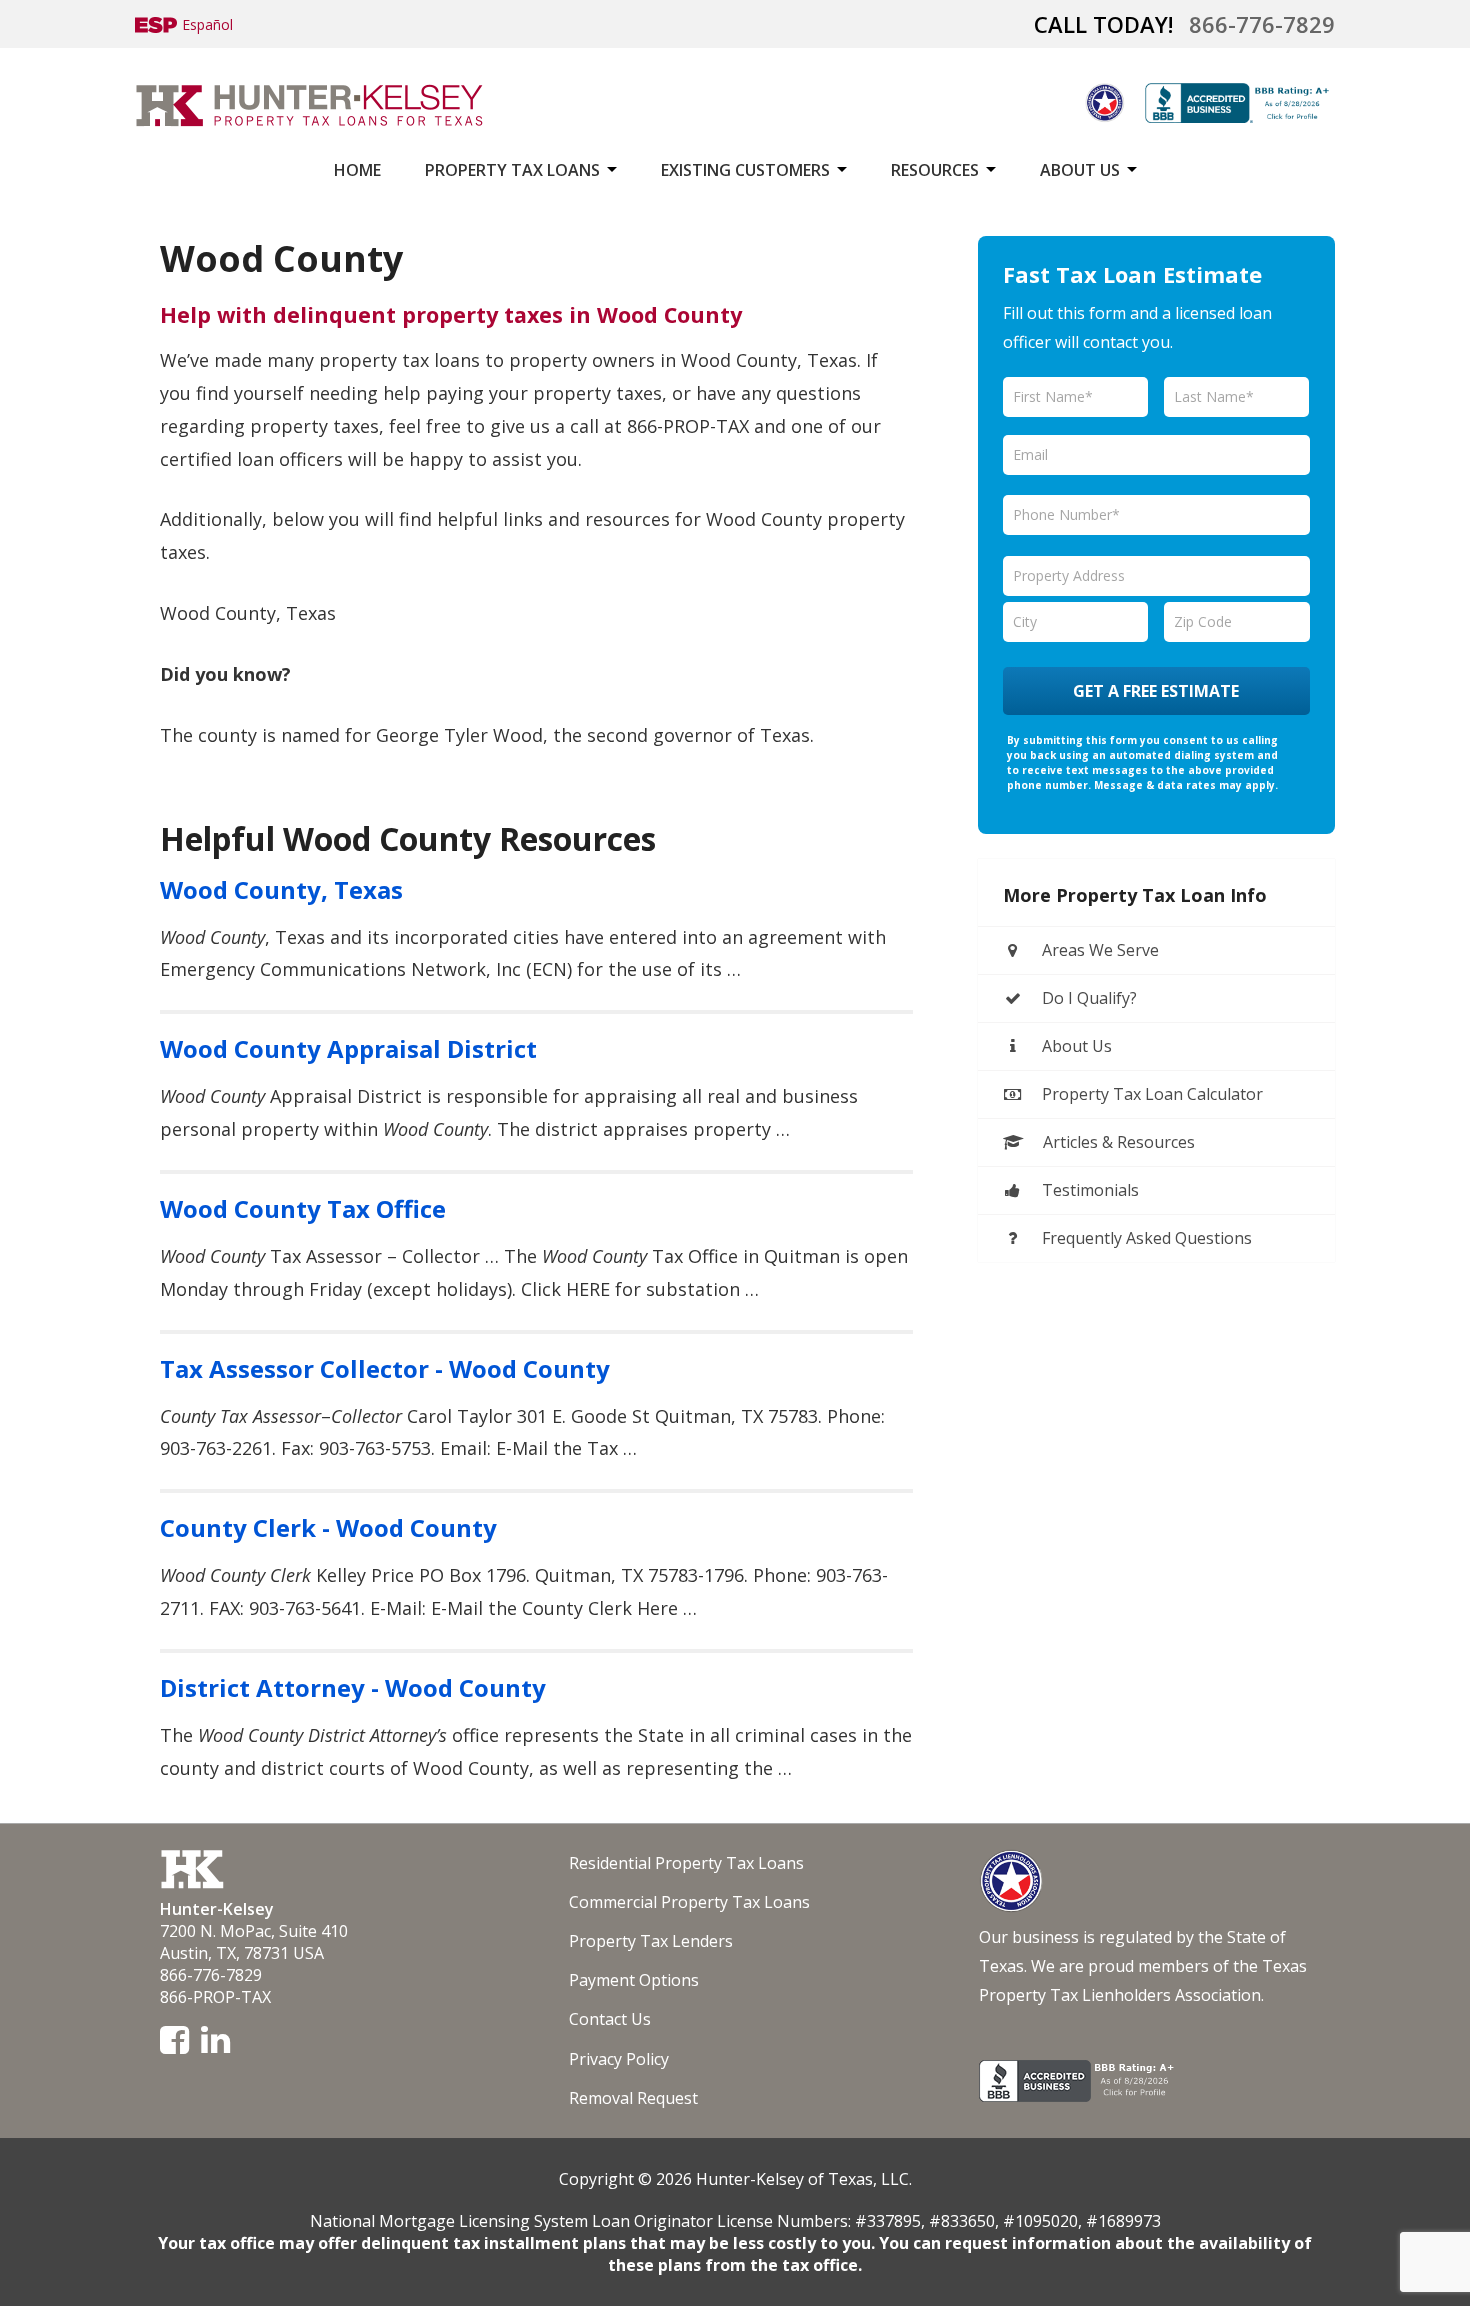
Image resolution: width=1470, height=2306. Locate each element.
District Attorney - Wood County (353, 1687)
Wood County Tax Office (303, 1208)
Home (357, 170)
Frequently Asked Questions (1145, 1238)
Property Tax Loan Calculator (1150, 1094)
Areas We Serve (1098, 950)
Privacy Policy (619, 2059)
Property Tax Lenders (651, 1941)
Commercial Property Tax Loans (689, 1902)
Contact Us (610, 2019)
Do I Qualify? (1087, 998)
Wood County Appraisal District (348, 1048)
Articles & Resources (1117, 1142)
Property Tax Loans (512, 170)
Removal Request (633, 2098)
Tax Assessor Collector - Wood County (385, 1368)
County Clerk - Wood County (328, 1527)
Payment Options (634, 1980)
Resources (935, 170)
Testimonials (1088, 1190)
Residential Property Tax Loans (686, 1863)
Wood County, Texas (281, 889)
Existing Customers (745, 170)
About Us (1080, 170)
